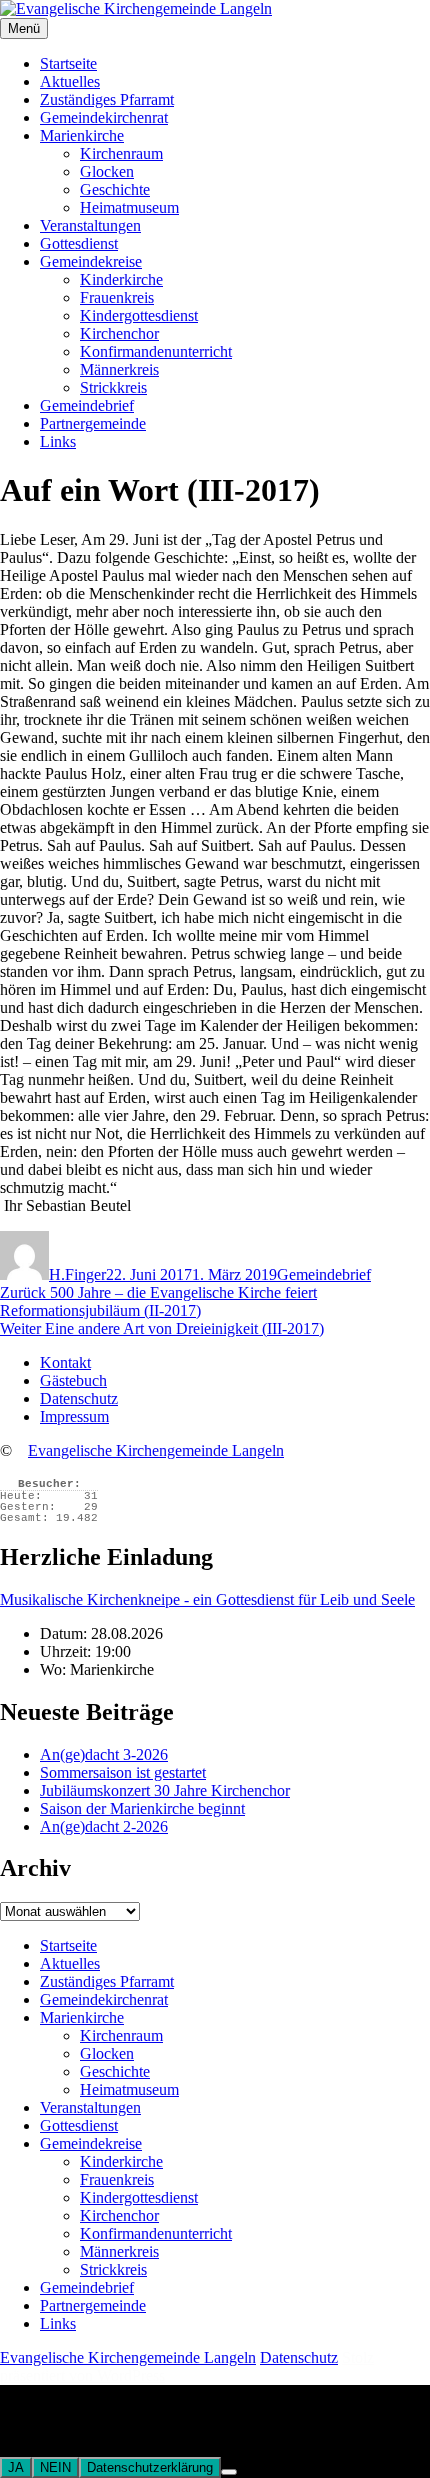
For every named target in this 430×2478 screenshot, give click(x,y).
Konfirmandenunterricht (156, 351)
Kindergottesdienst (139, 315)
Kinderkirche (121, 279)
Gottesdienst (79, 243)
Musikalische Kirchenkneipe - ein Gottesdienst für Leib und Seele (207, 1599)
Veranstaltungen (90, 225)
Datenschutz (79, 1398)
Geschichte (115, 189)
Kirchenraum (121, 153)
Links (58, 441)
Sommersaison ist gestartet (123, 1772)
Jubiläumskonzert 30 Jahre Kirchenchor (165, 1790)
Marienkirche (82, 135)
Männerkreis (119, 369)
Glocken (107, 171)
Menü (24, 28)
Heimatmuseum (129, 207)
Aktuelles (70, 81)
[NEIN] (229, 2472)
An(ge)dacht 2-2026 (104, 1826)
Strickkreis (113, 387)
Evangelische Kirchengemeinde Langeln (156, 1450)
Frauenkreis (117, 297)
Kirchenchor (119, 333)
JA (16, 2467)
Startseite (68, 63)
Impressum (74, 1416)
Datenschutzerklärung (150, 2467)
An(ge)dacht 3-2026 (104, 1754)
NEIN (55, 2467)
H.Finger (77, 1274)
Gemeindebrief (87, 405)
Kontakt (65, 1362)
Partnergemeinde (93, 423)
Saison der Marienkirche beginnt (142, 1808)
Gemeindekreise (91, 261)
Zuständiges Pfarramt (107, 99)
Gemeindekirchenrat (104, 117)
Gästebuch (73, 1380)
